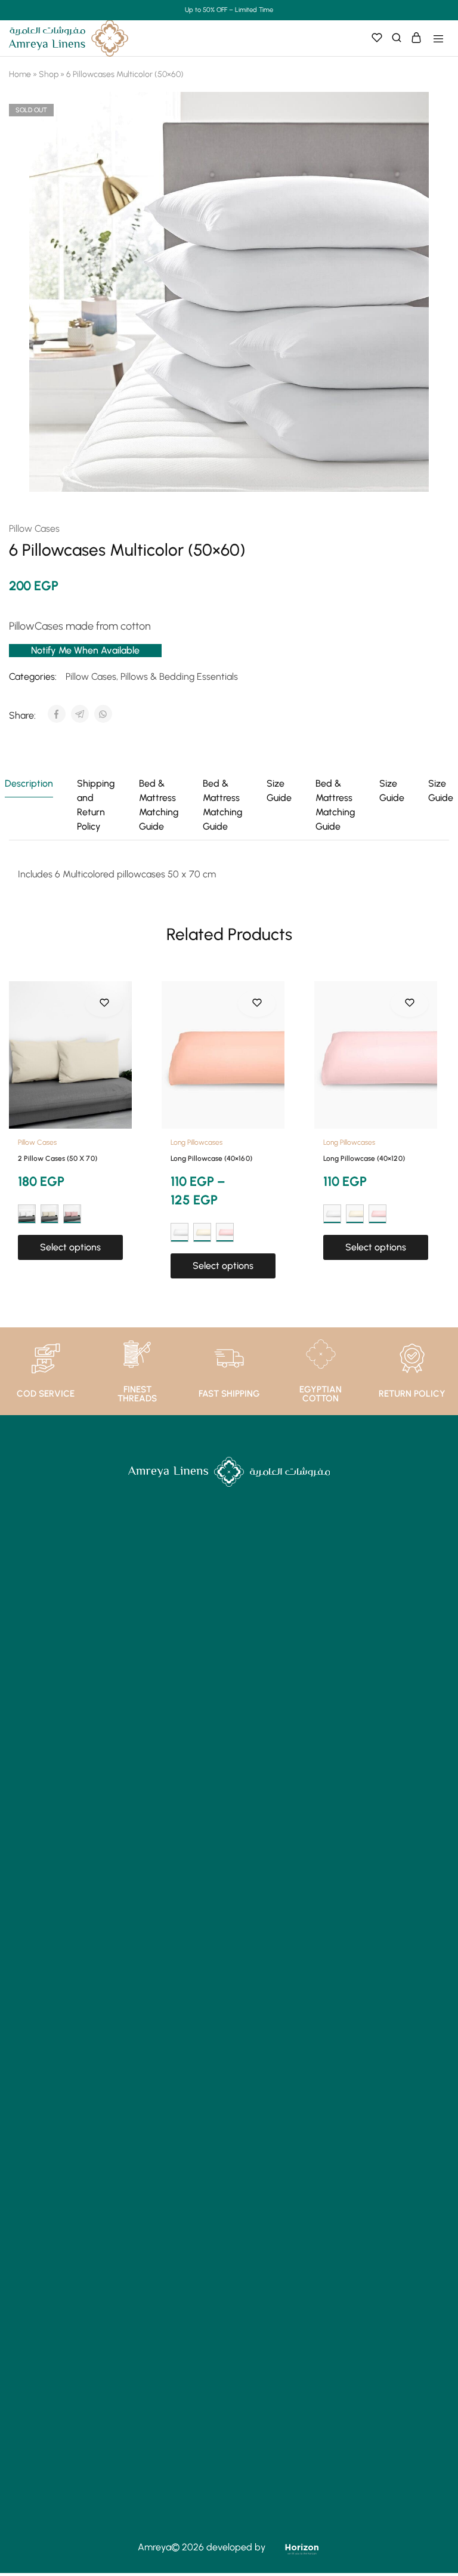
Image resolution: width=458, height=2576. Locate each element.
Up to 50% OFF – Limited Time (229, 10)
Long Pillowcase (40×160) (211, 1158)
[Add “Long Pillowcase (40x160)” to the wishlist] (257, 1003)
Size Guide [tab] (279, 791)
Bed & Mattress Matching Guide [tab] (159, 805)
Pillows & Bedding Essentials (179, 677)
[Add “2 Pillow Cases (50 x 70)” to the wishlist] (104, 1003)
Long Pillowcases (196, 1142)
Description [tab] (29, 783)
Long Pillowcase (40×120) (364, 1158)
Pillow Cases (34, 529)
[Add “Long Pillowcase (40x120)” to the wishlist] (409, 1003)
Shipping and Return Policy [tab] (96, 805)
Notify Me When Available (85, 650)
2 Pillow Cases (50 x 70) (58, 1158)
